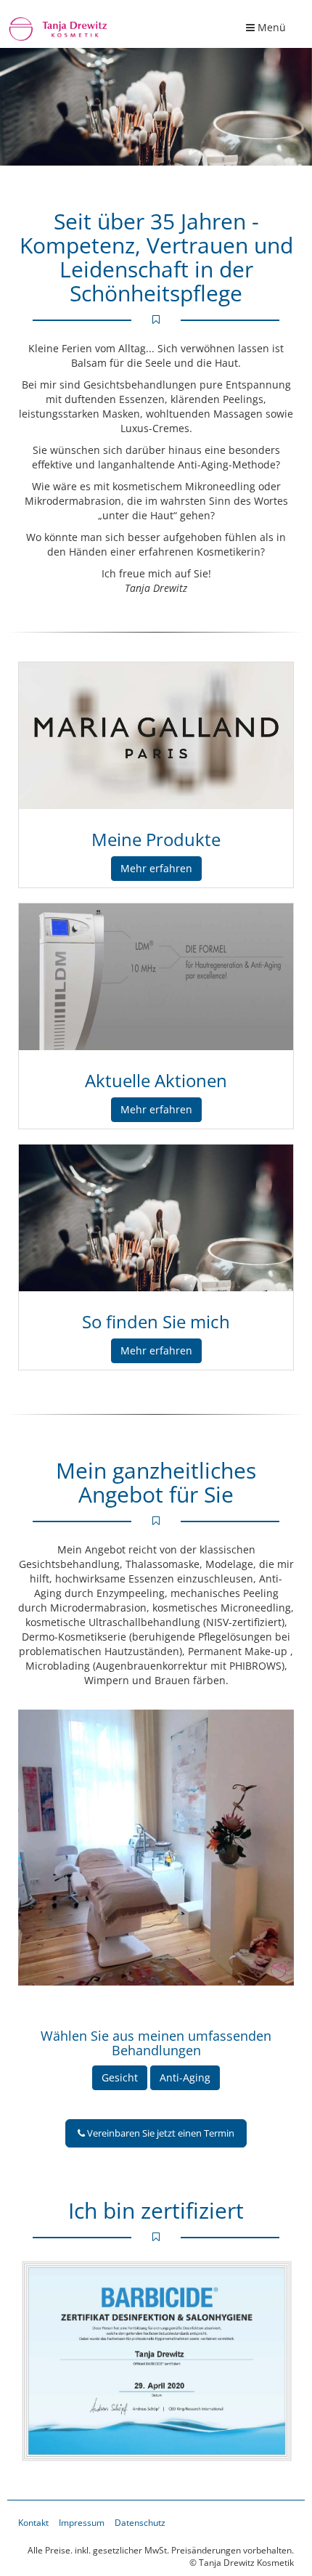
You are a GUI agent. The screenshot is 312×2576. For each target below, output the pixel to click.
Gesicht (120, 2077)
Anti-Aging (185, 2077)
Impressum (82, 2522)
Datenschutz (140, 2522)
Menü (270, 31)
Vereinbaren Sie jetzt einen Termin (160, 2133)
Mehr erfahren (156, 868)
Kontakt (33, 2522)
